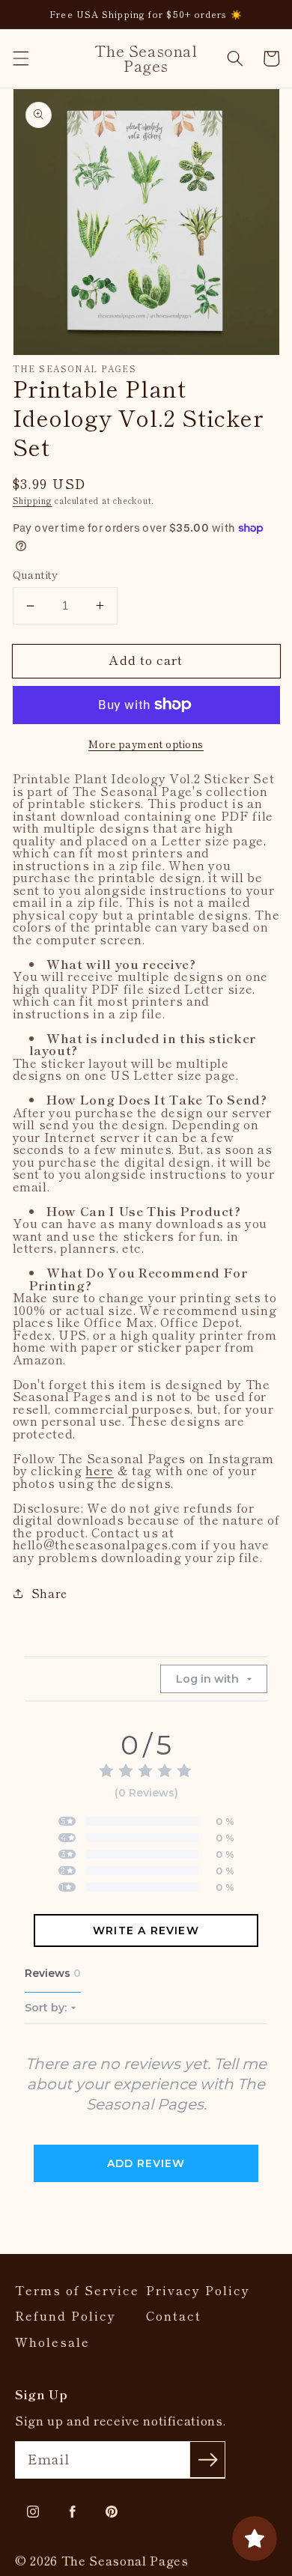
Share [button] (49, 1593)
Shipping (33, 500)
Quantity (36, 574)
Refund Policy (66, 2316)
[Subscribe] (207, 2459)
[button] (20, 58)
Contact (174, 2316)
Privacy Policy (198, 2290)
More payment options (146, 744)
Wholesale (52, 2342)
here (100, 1470)
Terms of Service (77, 2290)
